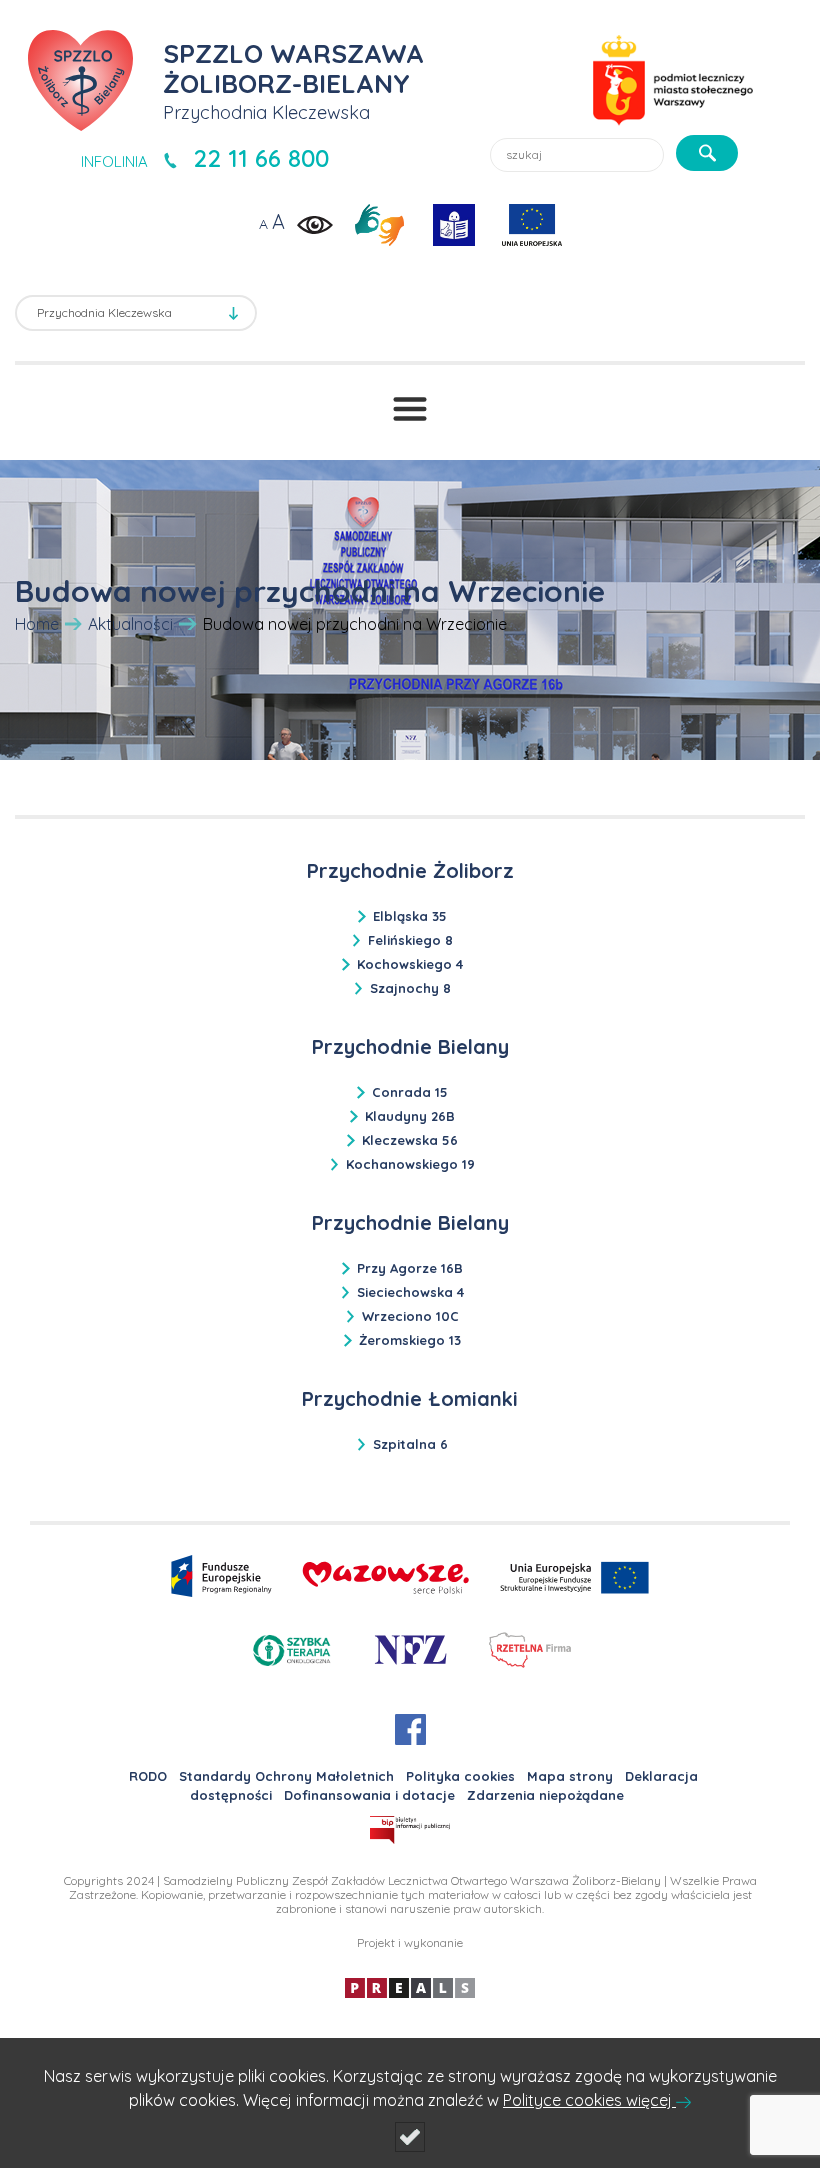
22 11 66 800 (261, 158)
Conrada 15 (410, 1092)
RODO (148, 1776)
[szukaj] (707, 153)
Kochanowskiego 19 (410, 1164)
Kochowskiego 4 (410, 964)
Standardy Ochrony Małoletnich (286, 1776)
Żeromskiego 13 (410, 1340)
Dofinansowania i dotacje (369, 1795)
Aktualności (130, 624)
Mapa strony (570, 1776)
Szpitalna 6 (410, 1444)
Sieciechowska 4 (410, 1292)
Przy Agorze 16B (410, 1268)
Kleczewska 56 (410, 1140)
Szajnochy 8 (410, 988)
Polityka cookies (460, 1776)
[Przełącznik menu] (410, 409)
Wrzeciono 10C (410, 1316)
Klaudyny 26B (410, 1116)
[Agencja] (410, 1986)
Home (37, 624)
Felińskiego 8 (410, 940)
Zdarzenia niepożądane (545, 1795)
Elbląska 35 (410, 916)
